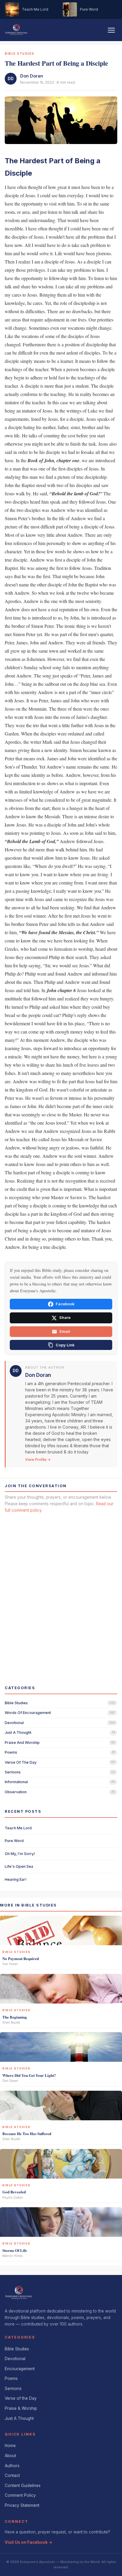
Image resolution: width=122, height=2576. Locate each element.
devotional (14, 1723)
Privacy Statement (22, 2505)
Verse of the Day (21, 2398)
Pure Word (14, 1841)
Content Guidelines (23, 2486)
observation (16, 1792)
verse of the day (21, 1762)
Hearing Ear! (16, 1879)
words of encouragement (28, 1713)
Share (65, 1318)
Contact (12, 2475)
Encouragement (20, 2369)
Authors (12, 2466)
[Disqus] (61, 1594)
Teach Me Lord (18, 1828)
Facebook (65, 1304)
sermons (13, 1772)
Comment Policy (20, 2495)
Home (10, 2446)
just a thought (18, 1732)
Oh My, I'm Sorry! (20, 1854)
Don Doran (32, 76)
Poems (11, 2378)
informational (16, 1782)
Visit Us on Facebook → (29, 2542)
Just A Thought (19, 2418)
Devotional (15, 2359)
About (10, 2456)
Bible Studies (17, 2349)
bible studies (16, 1703)
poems (11, 1752)
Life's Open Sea (19, 1866)
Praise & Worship (21, 2408)
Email (65, 1331)
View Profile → (38, 1460)
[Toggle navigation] (111, 30)
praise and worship (22, 1743)
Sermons (13, 2389)
